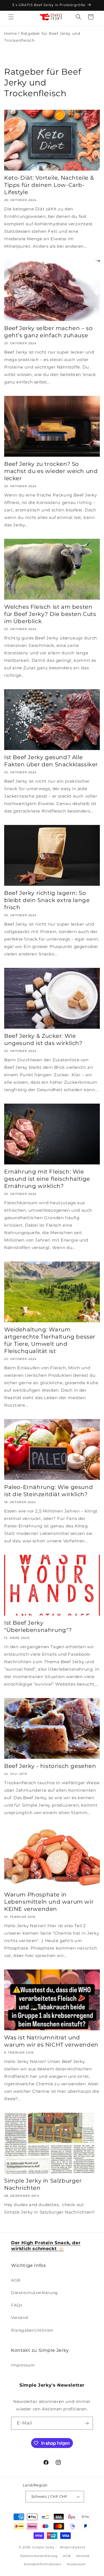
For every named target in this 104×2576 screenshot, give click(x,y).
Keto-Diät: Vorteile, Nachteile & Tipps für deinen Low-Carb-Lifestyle (49, 185)
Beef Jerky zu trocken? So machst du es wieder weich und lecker (51, 471)
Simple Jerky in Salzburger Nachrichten (43, 2184)
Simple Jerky (43, 2547)
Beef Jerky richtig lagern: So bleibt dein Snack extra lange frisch (47, 900)
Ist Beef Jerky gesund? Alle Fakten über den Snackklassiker (51, 761)
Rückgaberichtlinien (32, 2330)
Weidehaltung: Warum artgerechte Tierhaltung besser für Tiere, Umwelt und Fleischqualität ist (50, 1340)
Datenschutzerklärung (35, 2293)
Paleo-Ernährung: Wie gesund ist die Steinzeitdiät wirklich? (49, 1491)
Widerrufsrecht (73, 2547)
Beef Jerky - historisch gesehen (50, 1766)
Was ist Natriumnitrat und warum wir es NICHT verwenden (51, 2041)
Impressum (23, 2365)
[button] (11, 17)
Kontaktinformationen (43, 2564)
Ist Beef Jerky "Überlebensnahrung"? (38, 1626)
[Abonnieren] (87, 2423)
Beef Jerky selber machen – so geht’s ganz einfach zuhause (48, 332)
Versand (19, 2318)
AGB (16, 2280)
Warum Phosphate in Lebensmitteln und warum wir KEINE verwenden (49, 1902)
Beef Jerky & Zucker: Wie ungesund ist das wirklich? (43, 1039)
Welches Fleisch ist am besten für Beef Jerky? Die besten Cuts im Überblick (50, 614)
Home (10, 33)
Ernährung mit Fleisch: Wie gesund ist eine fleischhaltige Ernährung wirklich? (47, 1179)
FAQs (17, 2305)
